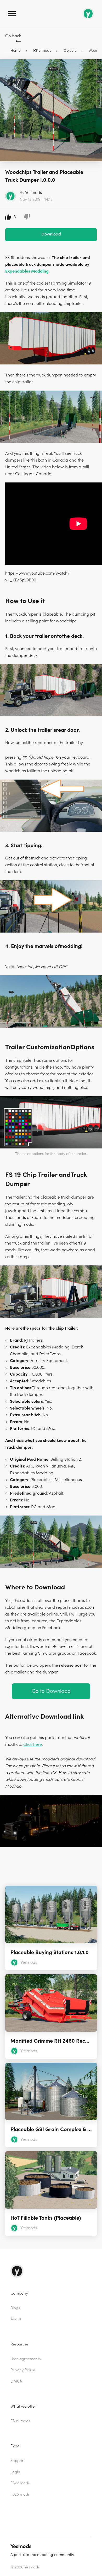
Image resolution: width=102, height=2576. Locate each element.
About (16, 2319)
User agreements (25, 2359)
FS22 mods (20, 2483)
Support (18, 2461)
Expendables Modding (27, 271)
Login (15, 2472)
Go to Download (51, 1691)
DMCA (16, 2381)
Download (51, 234)
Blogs (15, 2308)
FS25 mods (20, 2494)
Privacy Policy (23, 2370)
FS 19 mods (20, 2421)
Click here (33, 1744)
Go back (13, 36)
